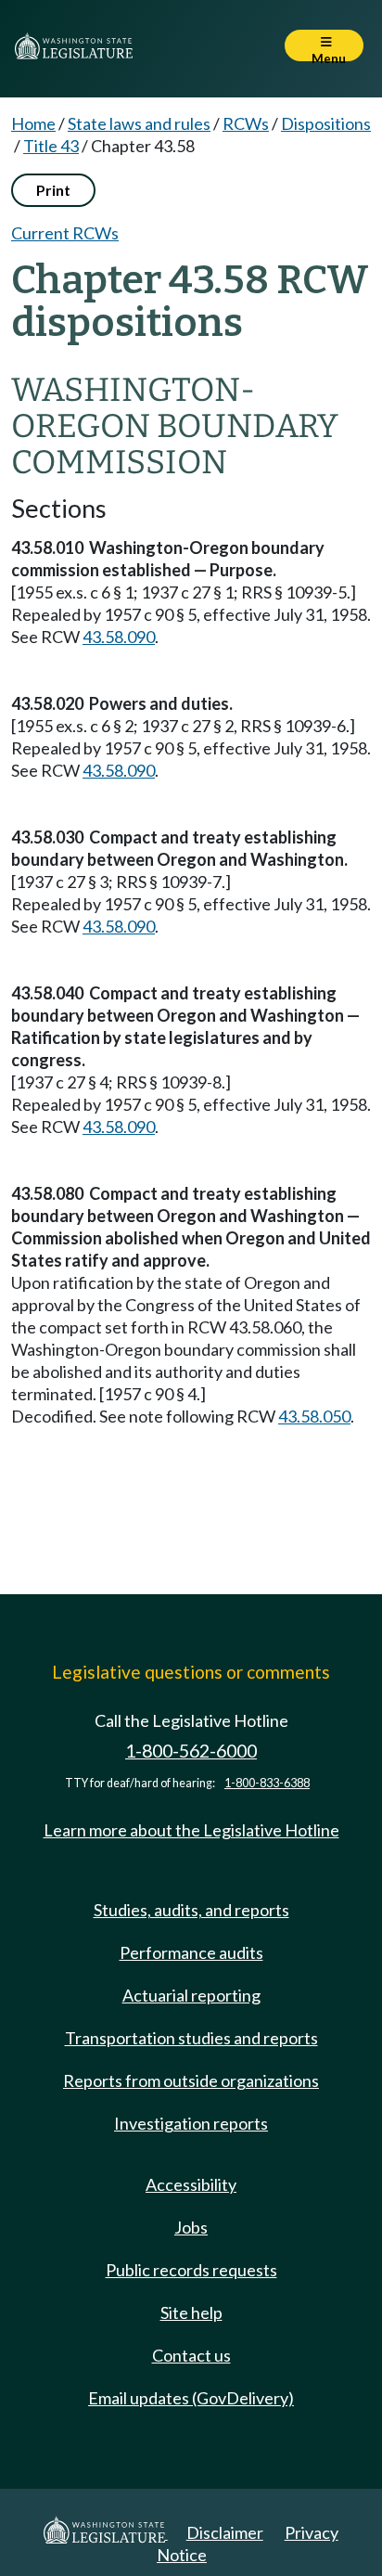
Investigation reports (191, 2123)
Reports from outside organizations (191, 2080)
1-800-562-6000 (191, 1751)
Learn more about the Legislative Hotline (191, 1830)
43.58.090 (119, 637)
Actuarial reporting (191, 1995)
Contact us (191, 2355)
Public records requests (191, 2270)
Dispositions (326, 123)
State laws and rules (139, 123)
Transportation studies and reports (191, 2038)
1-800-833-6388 (267, 1783)
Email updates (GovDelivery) (191, 2398)
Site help (191, 2312)
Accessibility (191, 2184)
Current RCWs (65, 233)
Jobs (191, 2227)
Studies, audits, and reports (191, 1910)
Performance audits (191, 1952)
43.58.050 (314, 1416)
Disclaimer (225, 2532)
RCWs (246, 123)
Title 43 (51, 146)
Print (53, 190)
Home (33, 123)
